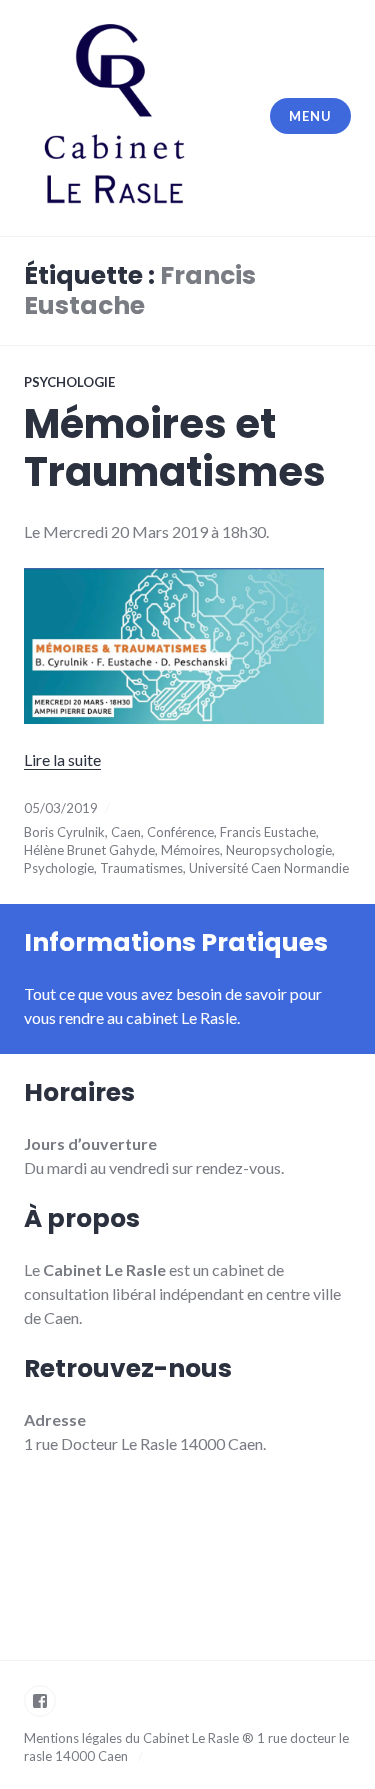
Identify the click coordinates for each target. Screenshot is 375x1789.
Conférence (180, 832)
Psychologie (69, 382)
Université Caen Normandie (269, 868)
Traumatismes (141, 868)
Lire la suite (62, 759)
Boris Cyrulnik (64, 832)
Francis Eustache (268, 832)
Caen (126, 832)
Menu (310, 116)
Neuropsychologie (279, 850)
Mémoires (190, 850)
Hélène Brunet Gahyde (89, 850)
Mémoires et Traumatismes (175, 448)
